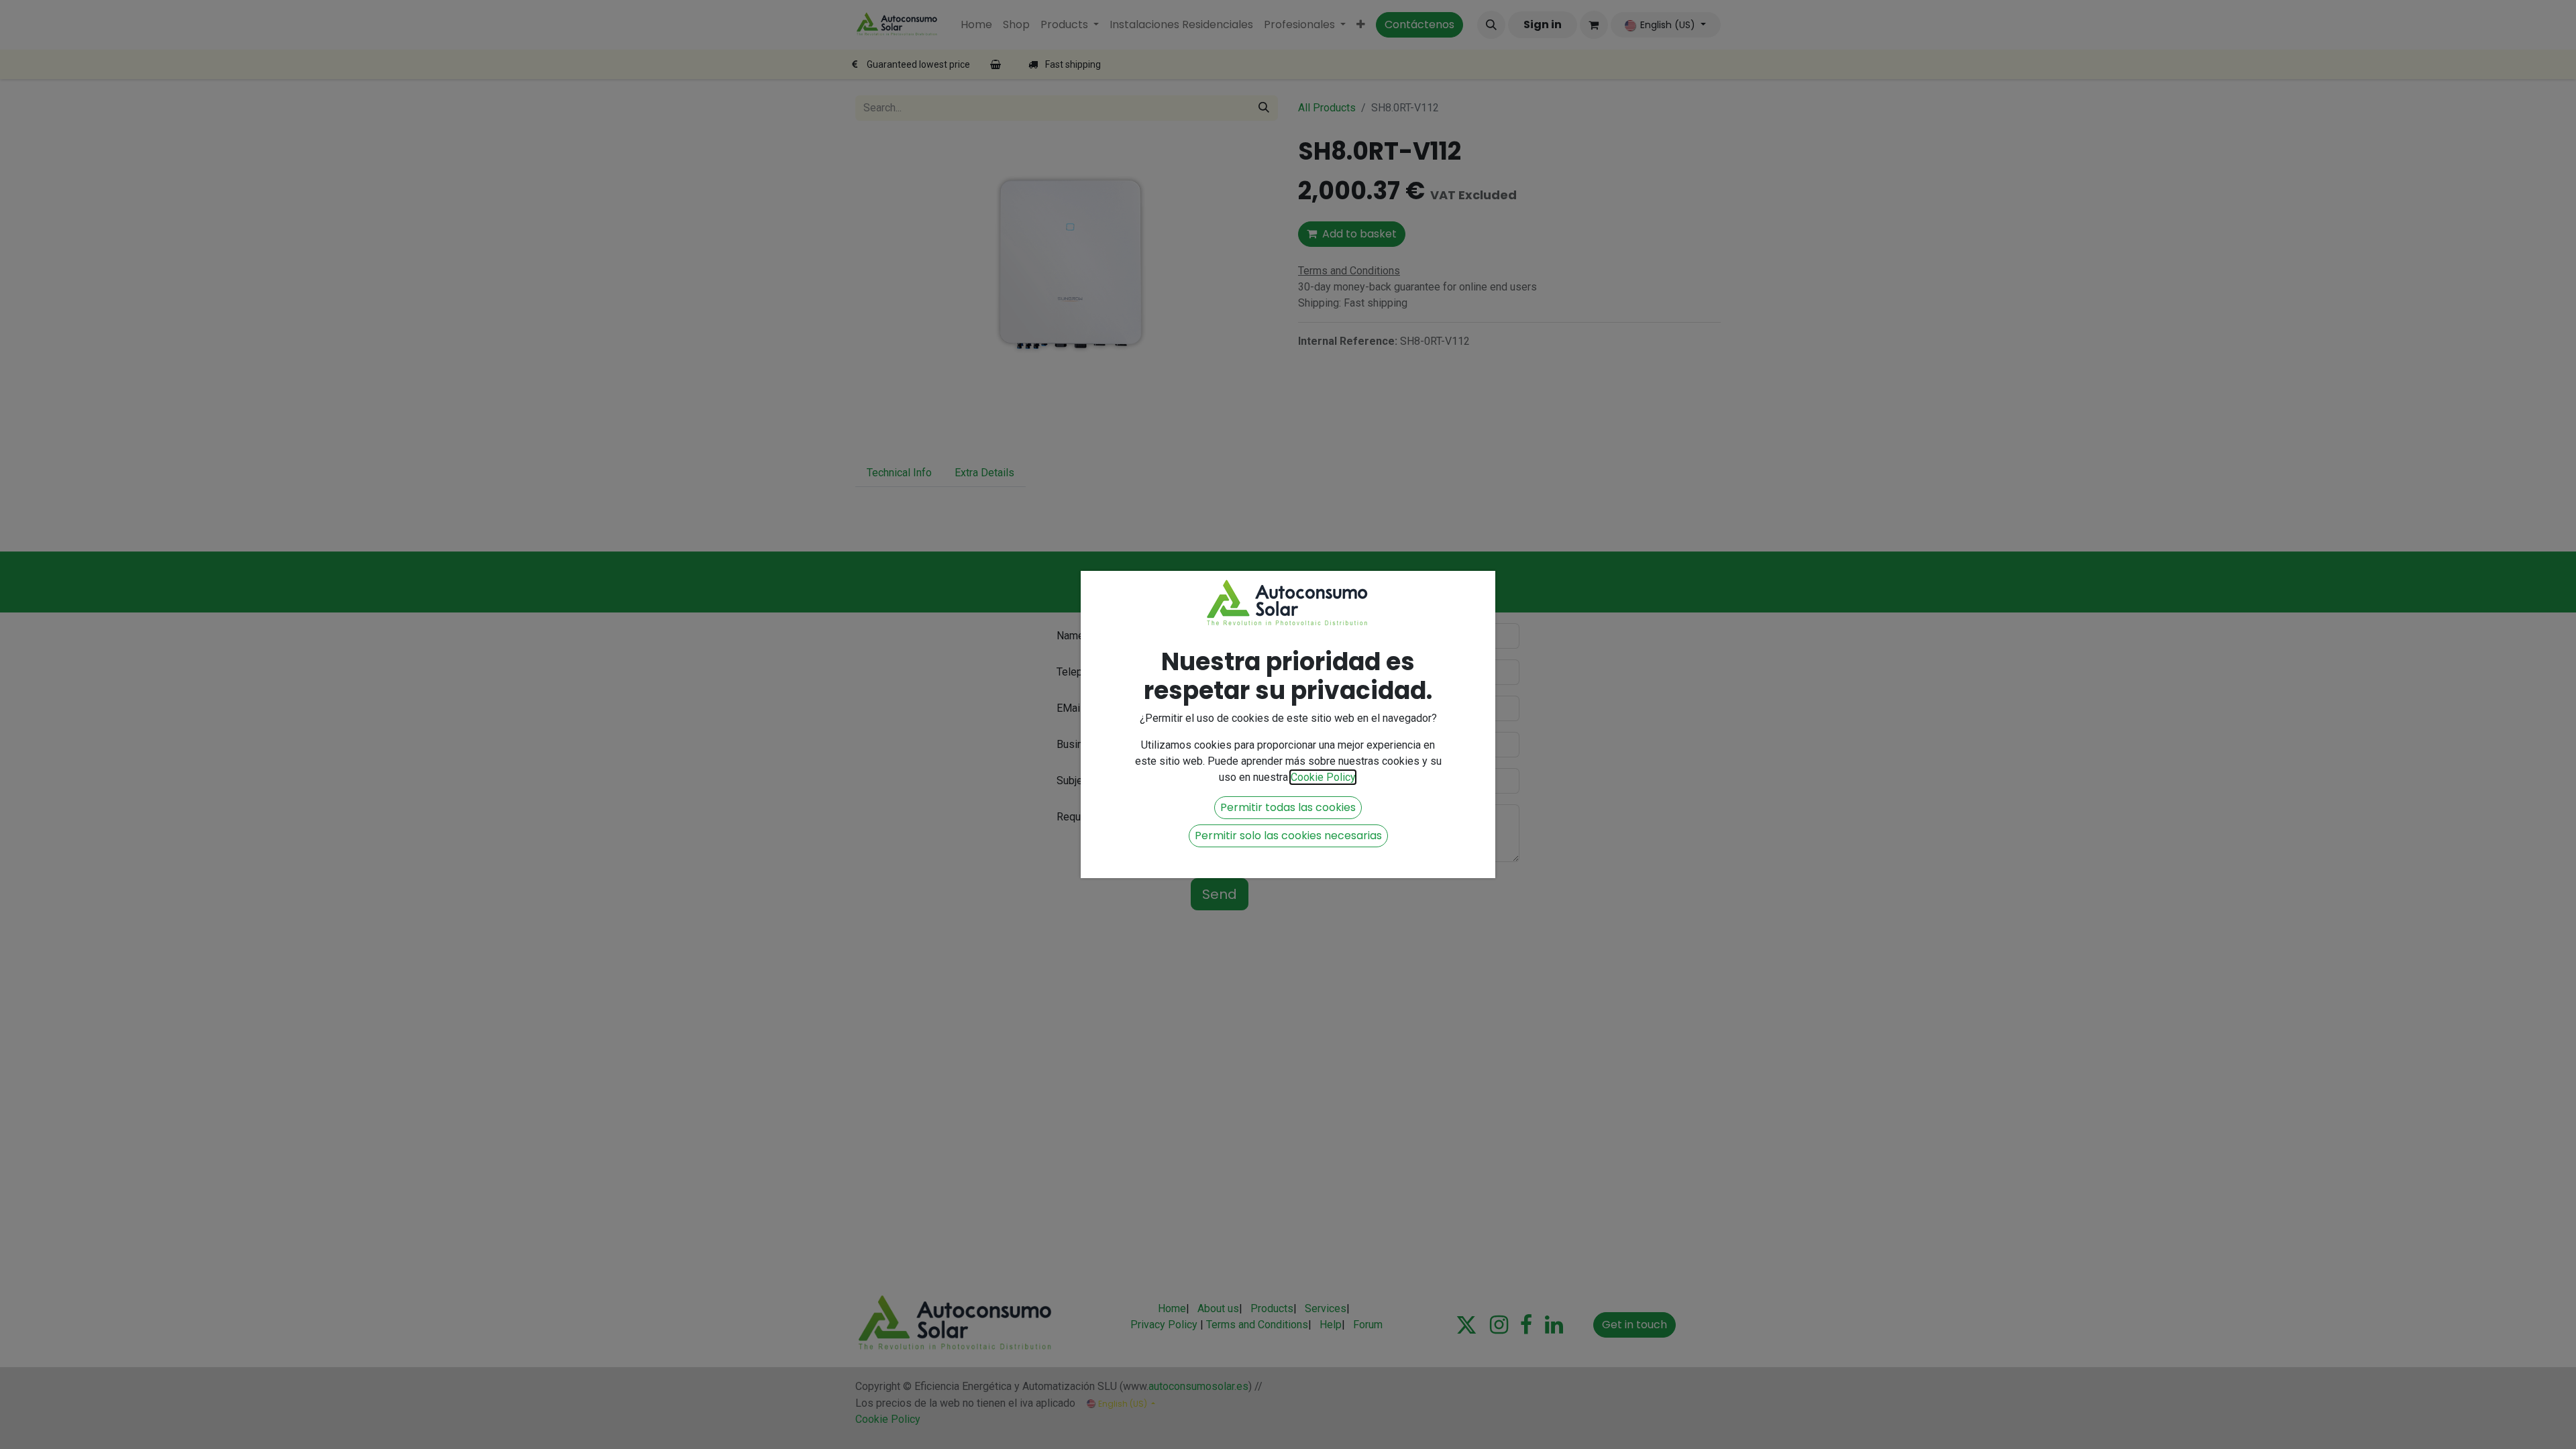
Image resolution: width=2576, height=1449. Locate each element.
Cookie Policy (1323, 777)
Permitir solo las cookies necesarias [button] (1288, 836)
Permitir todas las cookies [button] (1288, 807)
